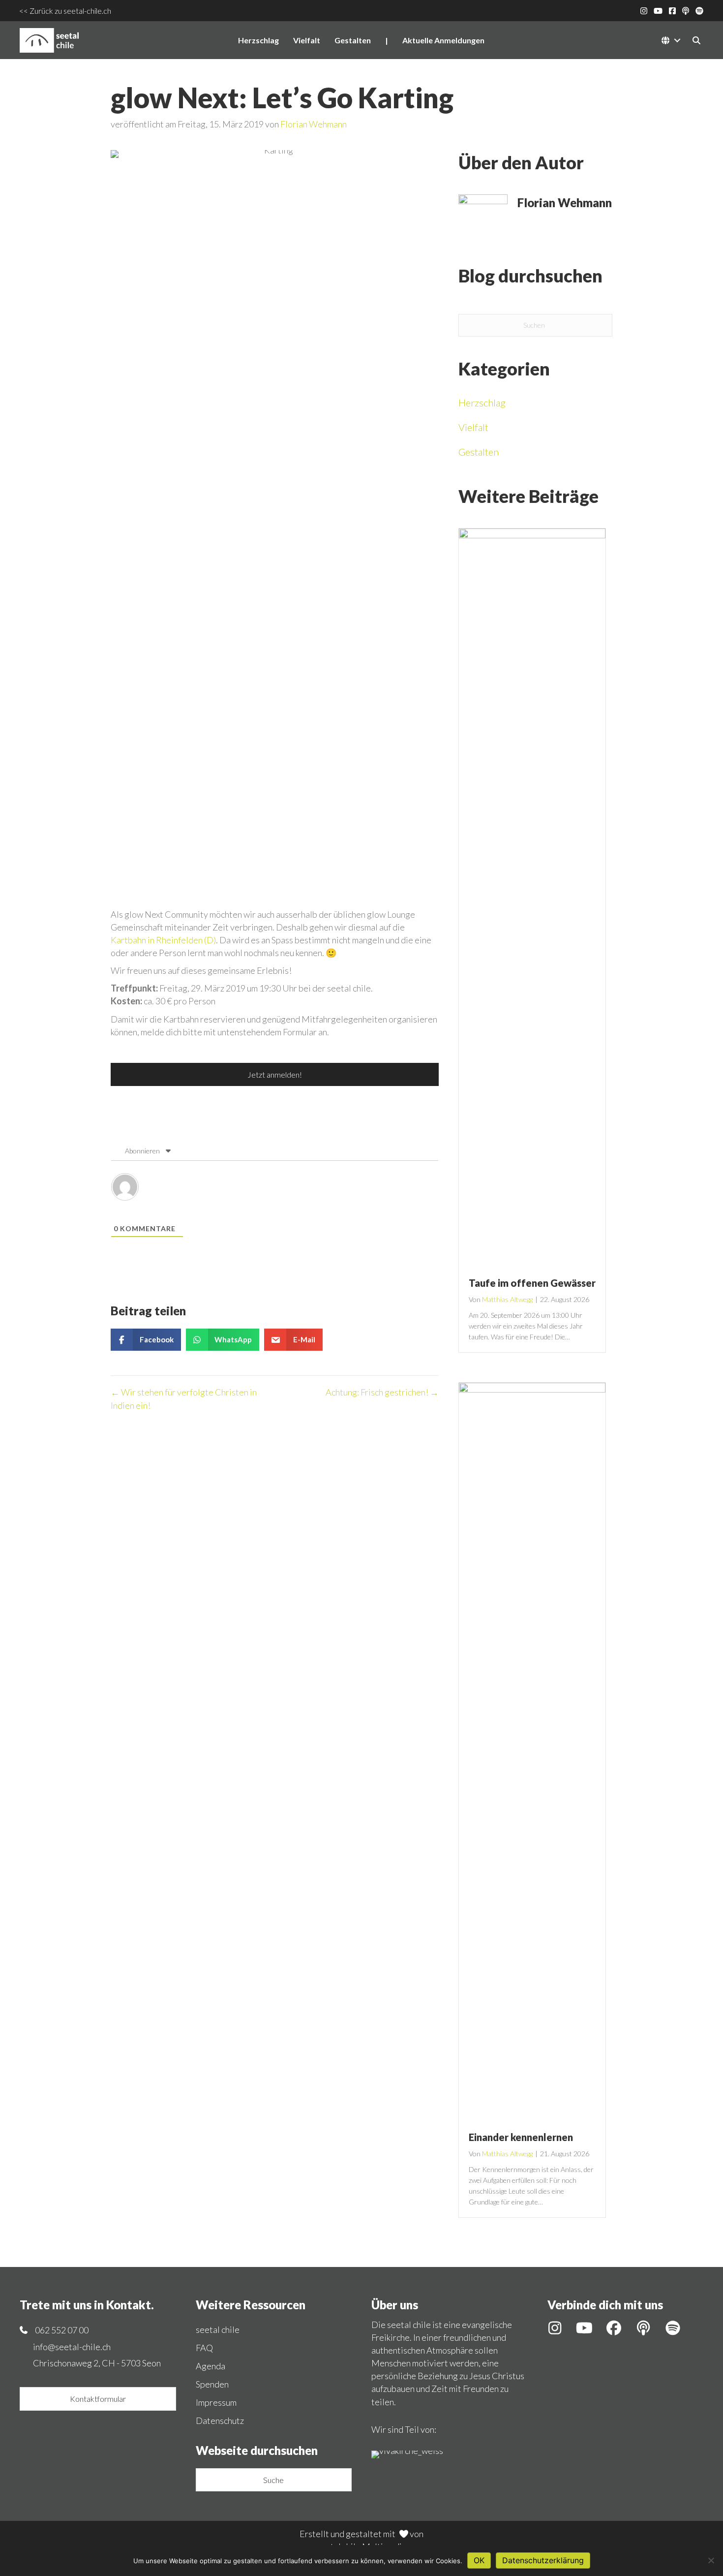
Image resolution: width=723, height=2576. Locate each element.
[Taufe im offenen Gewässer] (532, 897)
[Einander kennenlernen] (532, 1751)
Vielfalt (307, 40)
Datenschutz (220, 2421)
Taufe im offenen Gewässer (532, 1283)
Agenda (211, 2366)
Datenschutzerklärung (543, 2560)
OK (479, 2560)
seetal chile (218, 2329)
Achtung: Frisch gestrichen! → (382, 1392)
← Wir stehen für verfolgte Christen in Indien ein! (184, 1398)
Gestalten (353, 40)
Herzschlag (258, 40)
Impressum (216, 2402)
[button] (677, 40)
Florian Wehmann (314, 124)
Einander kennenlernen (521, 2137)
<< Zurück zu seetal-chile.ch (65, 11)
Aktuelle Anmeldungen (443, 40)
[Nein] (711, 2560)
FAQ (204, 2348)
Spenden (212, 2384)
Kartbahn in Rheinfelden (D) (163, 940)
